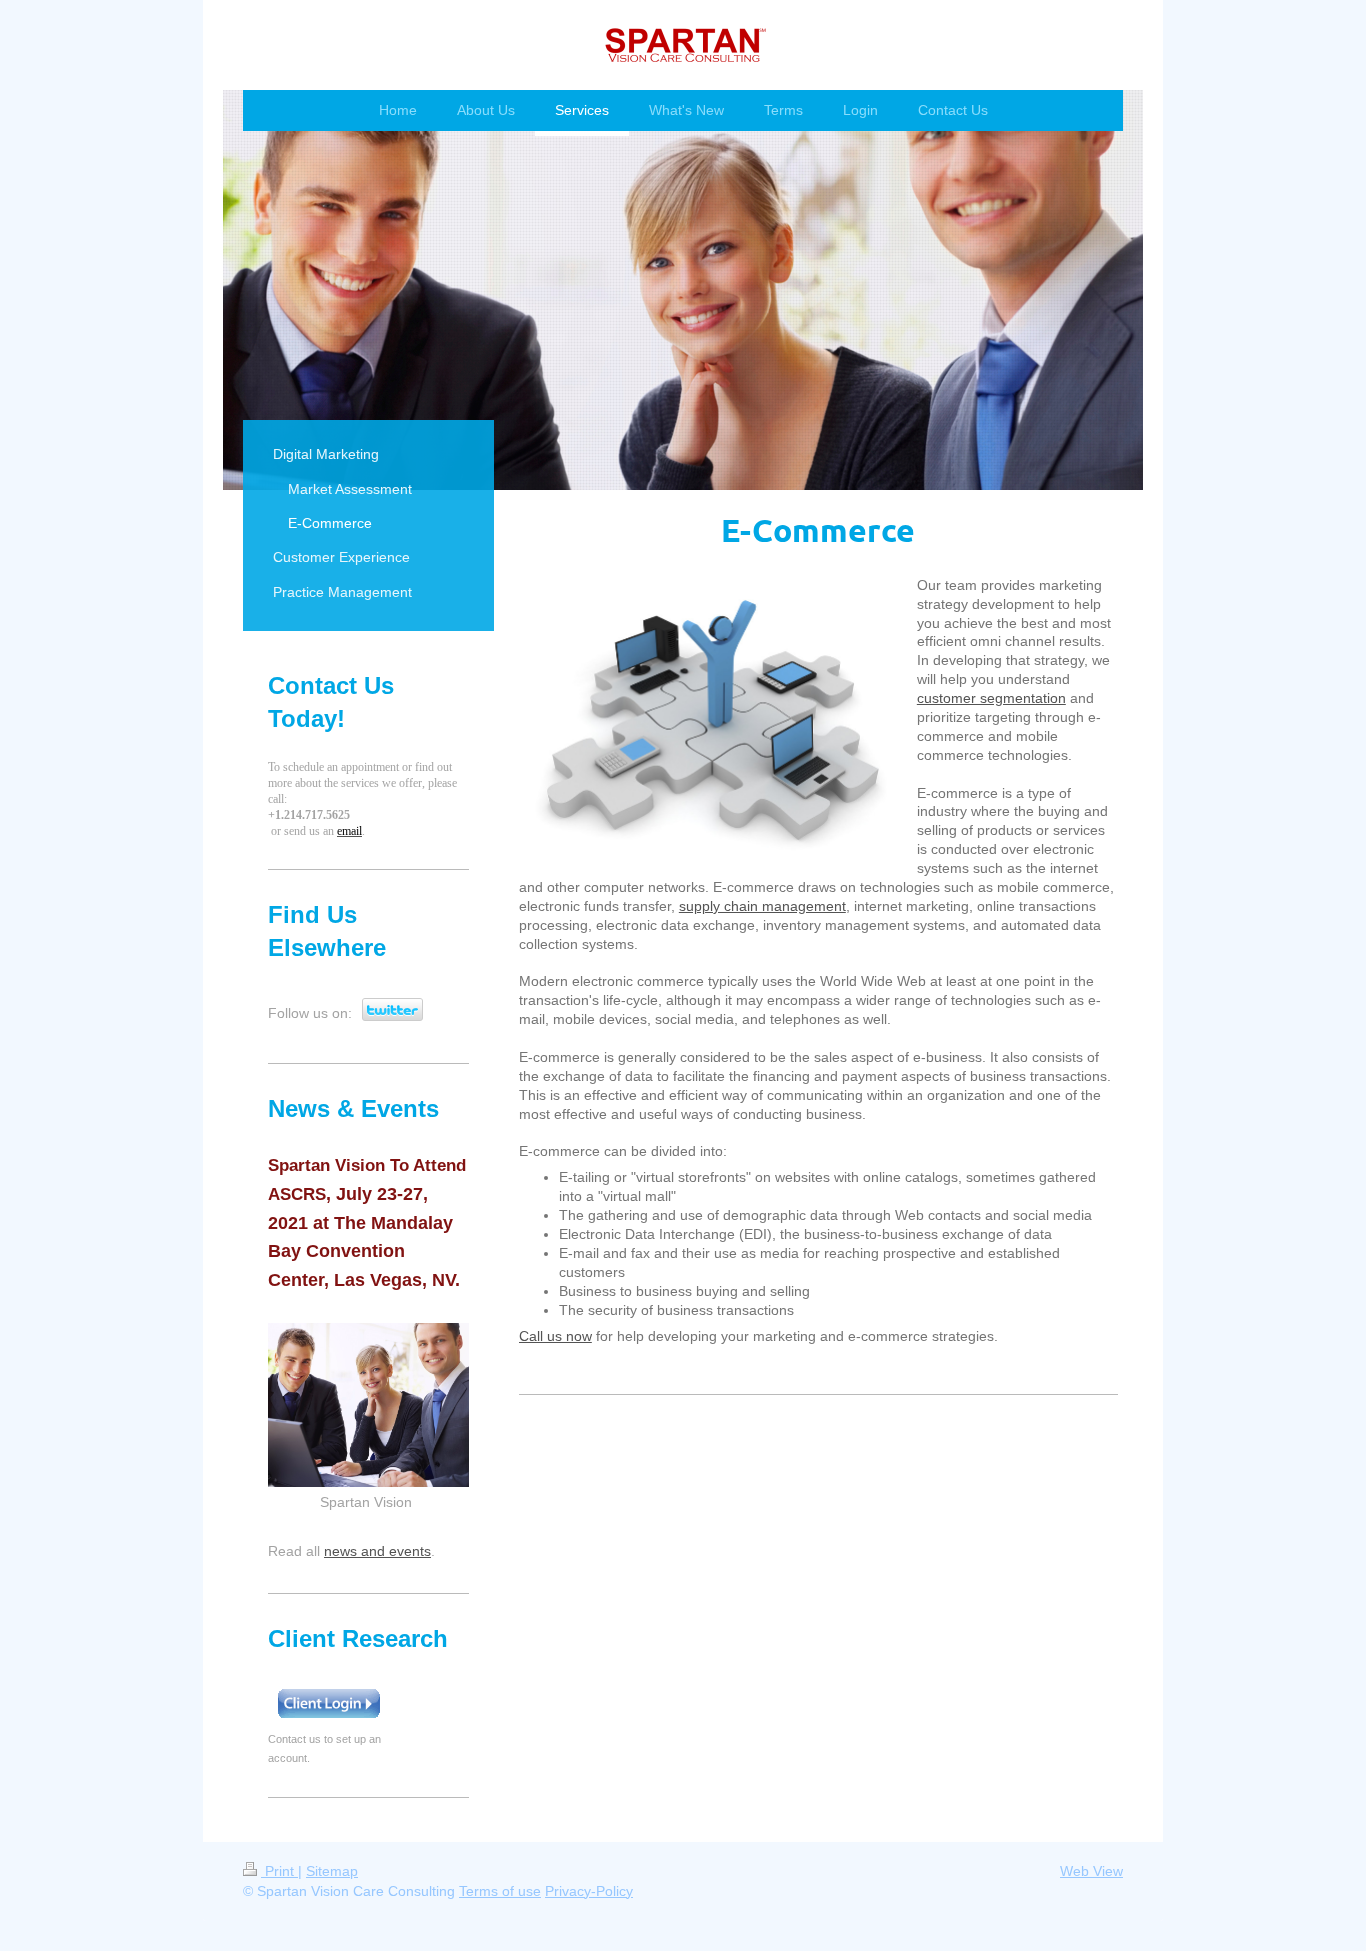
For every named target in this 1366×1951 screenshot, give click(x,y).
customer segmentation (991, 698)
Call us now (555, 1336)
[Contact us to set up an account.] (328, 1704)
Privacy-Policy (589, 1891)
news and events (377, 1551)
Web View (1091, 1871)
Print (279, 1871)
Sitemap (332, 1871)
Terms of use (500, 1891)
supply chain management (762, 906)
